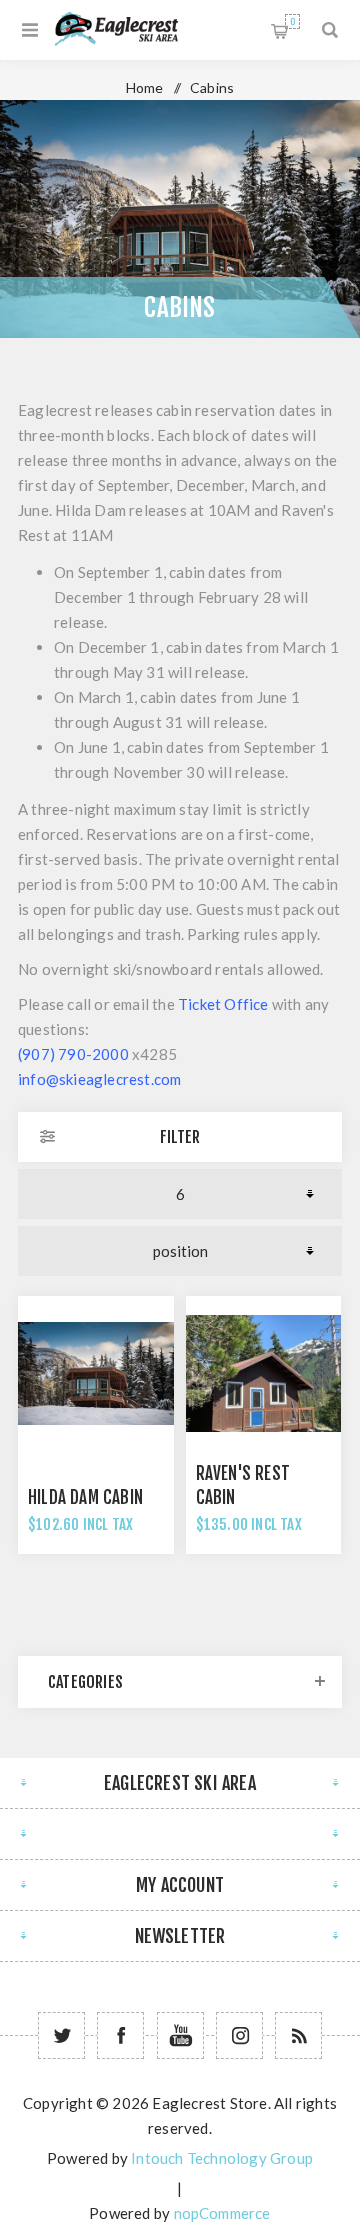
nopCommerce (222, 2213)
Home (145, 87)
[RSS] (298, 2035)
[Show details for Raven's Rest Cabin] (264, 1374)
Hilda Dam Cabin (85, 1497)
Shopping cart (292, 21)
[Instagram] (239, 2035)
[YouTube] (180, 2035)
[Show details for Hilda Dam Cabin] (96, 1374)
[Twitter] (61, 2035)
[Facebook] (120, 2035)
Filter (180, 1137)
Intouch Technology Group (222, 2158)
